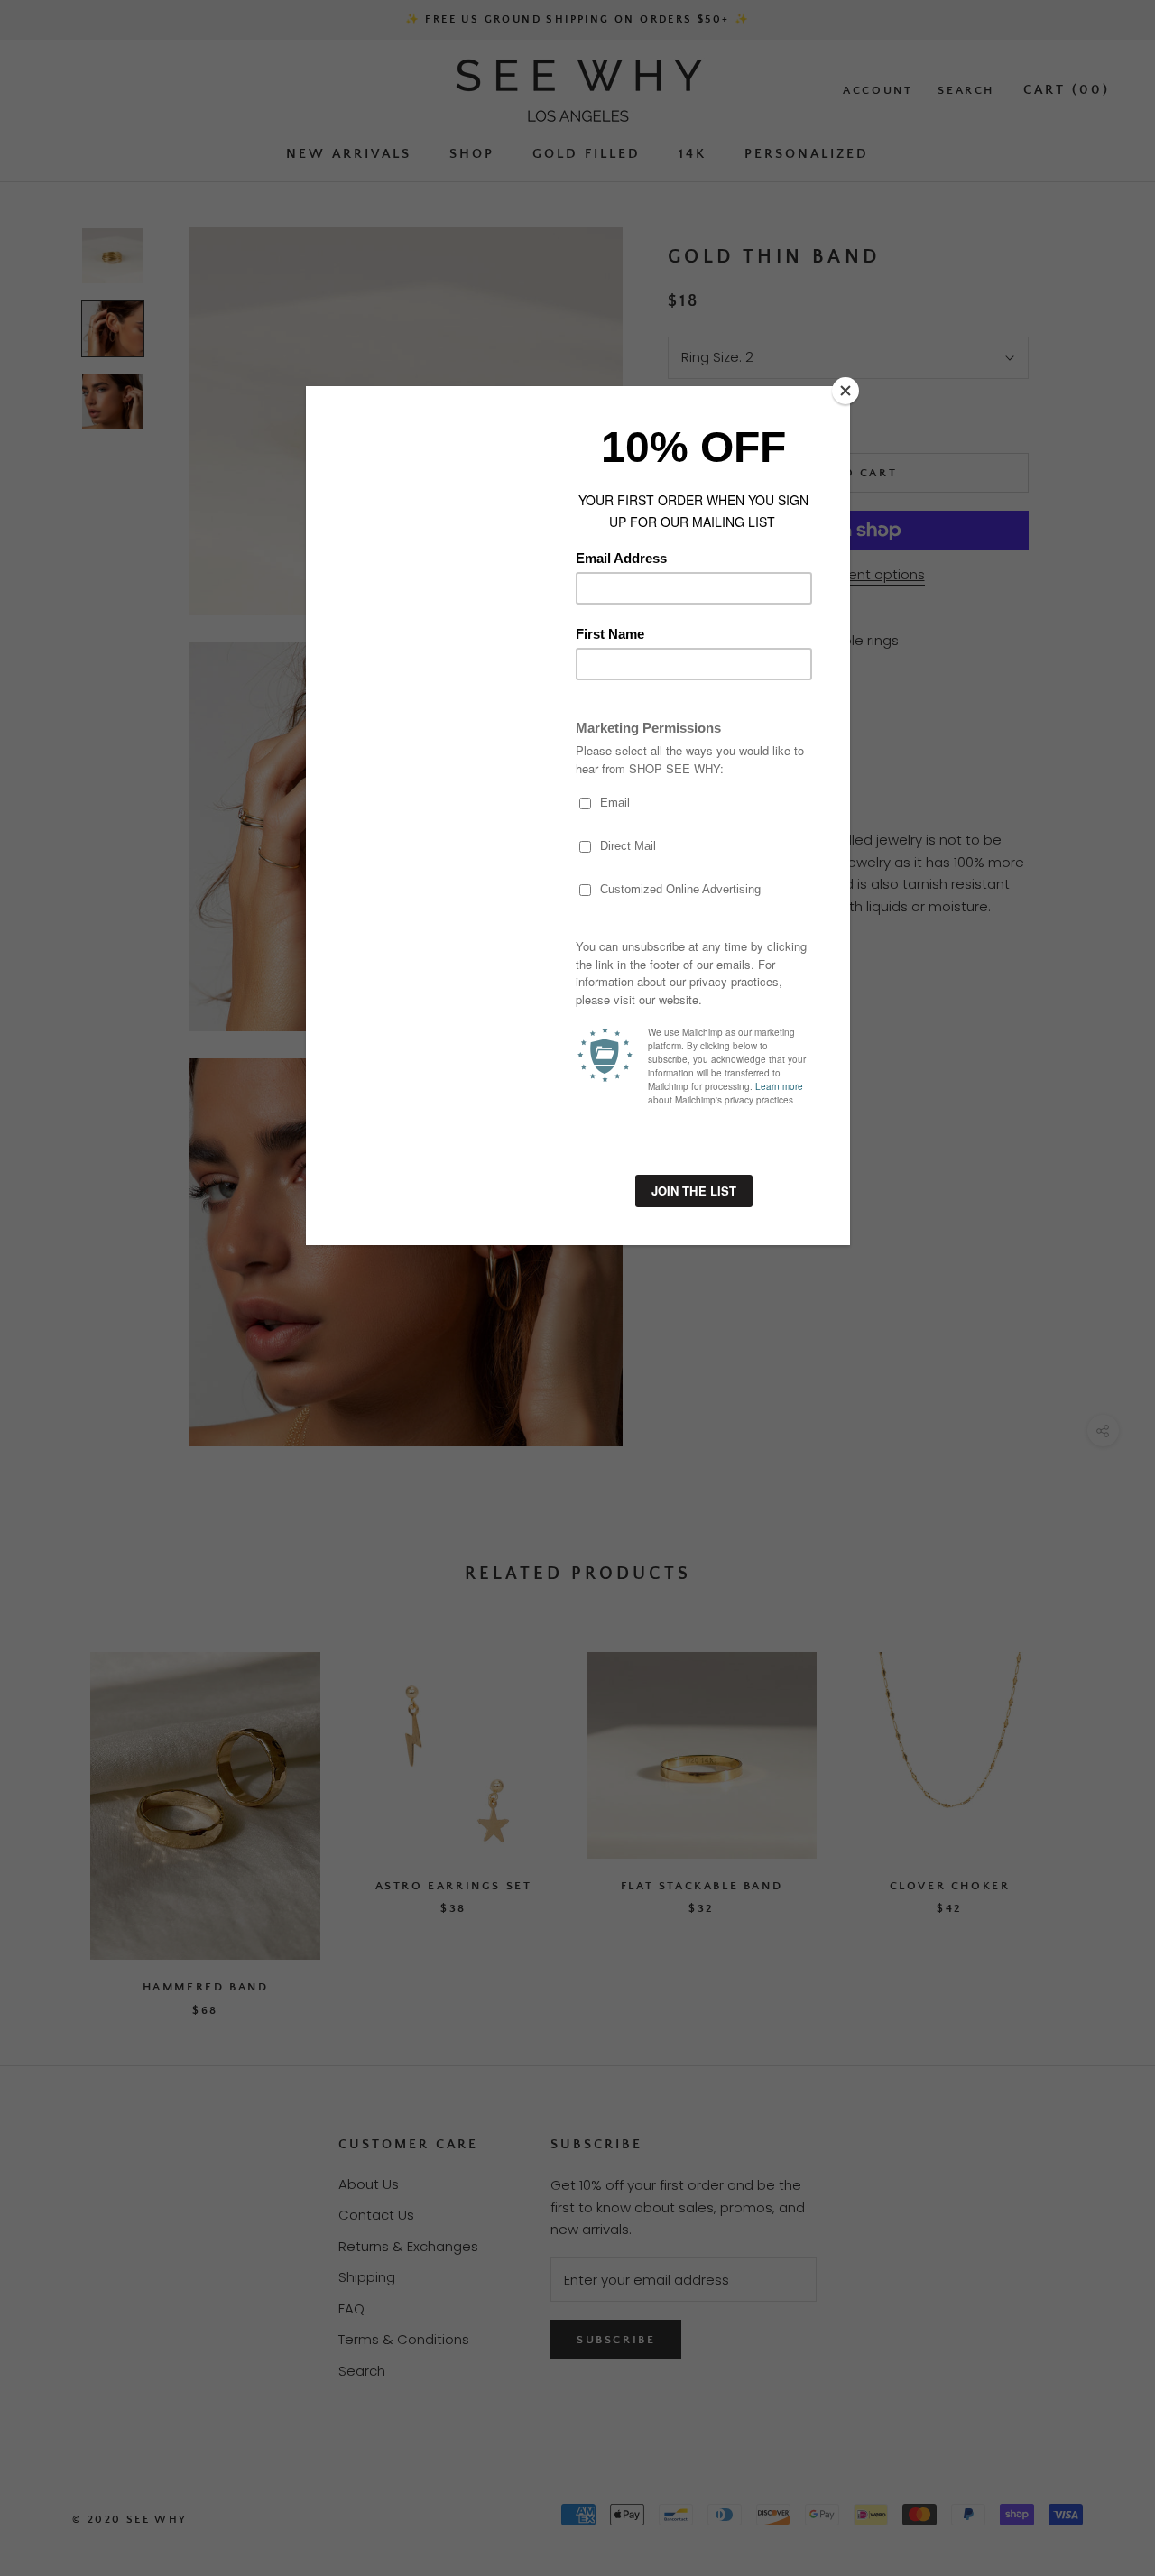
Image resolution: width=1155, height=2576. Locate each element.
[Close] (845, 391)
